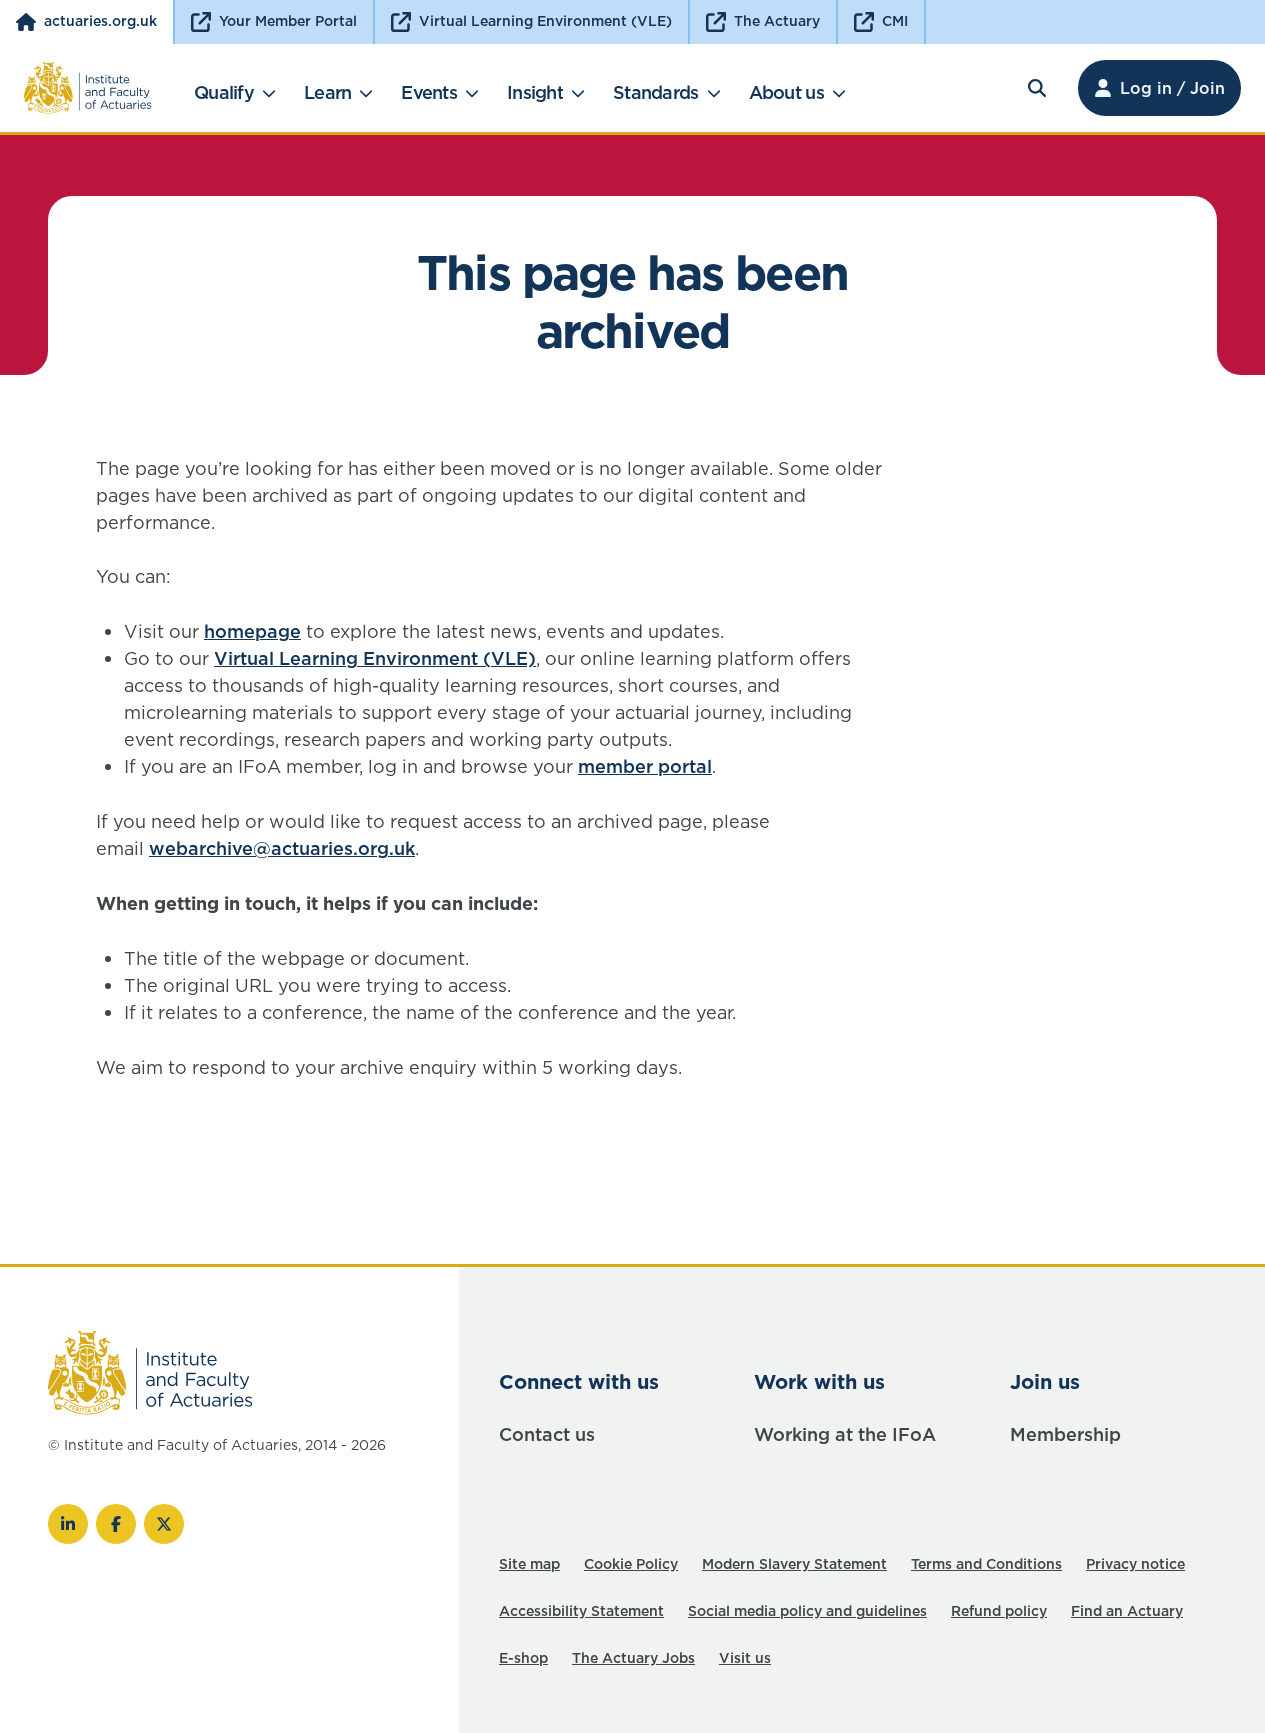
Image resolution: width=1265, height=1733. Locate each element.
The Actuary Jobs (633, 1658)
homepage (252, 631)
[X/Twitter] (164, 1524)
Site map (529, 1564)
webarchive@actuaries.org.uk (282, 848)
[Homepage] (88, 88)
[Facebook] (116, 1524)
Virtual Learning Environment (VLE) (375, 658)
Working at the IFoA (845, 1434)
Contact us (547, 1434)
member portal (645, 766)
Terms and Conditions (986, 1564)
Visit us (745, 1658)
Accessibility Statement (581, 1611)
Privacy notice (1135, 1564)
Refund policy (999, 1611)
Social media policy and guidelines (807, 1611)
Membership (1065, 1434)
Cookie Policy (631, 1564)
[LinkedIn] (68, 1524)
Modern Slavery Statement (794, 1564)
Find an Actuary (1127, 1611)
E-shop (523, 1658)
